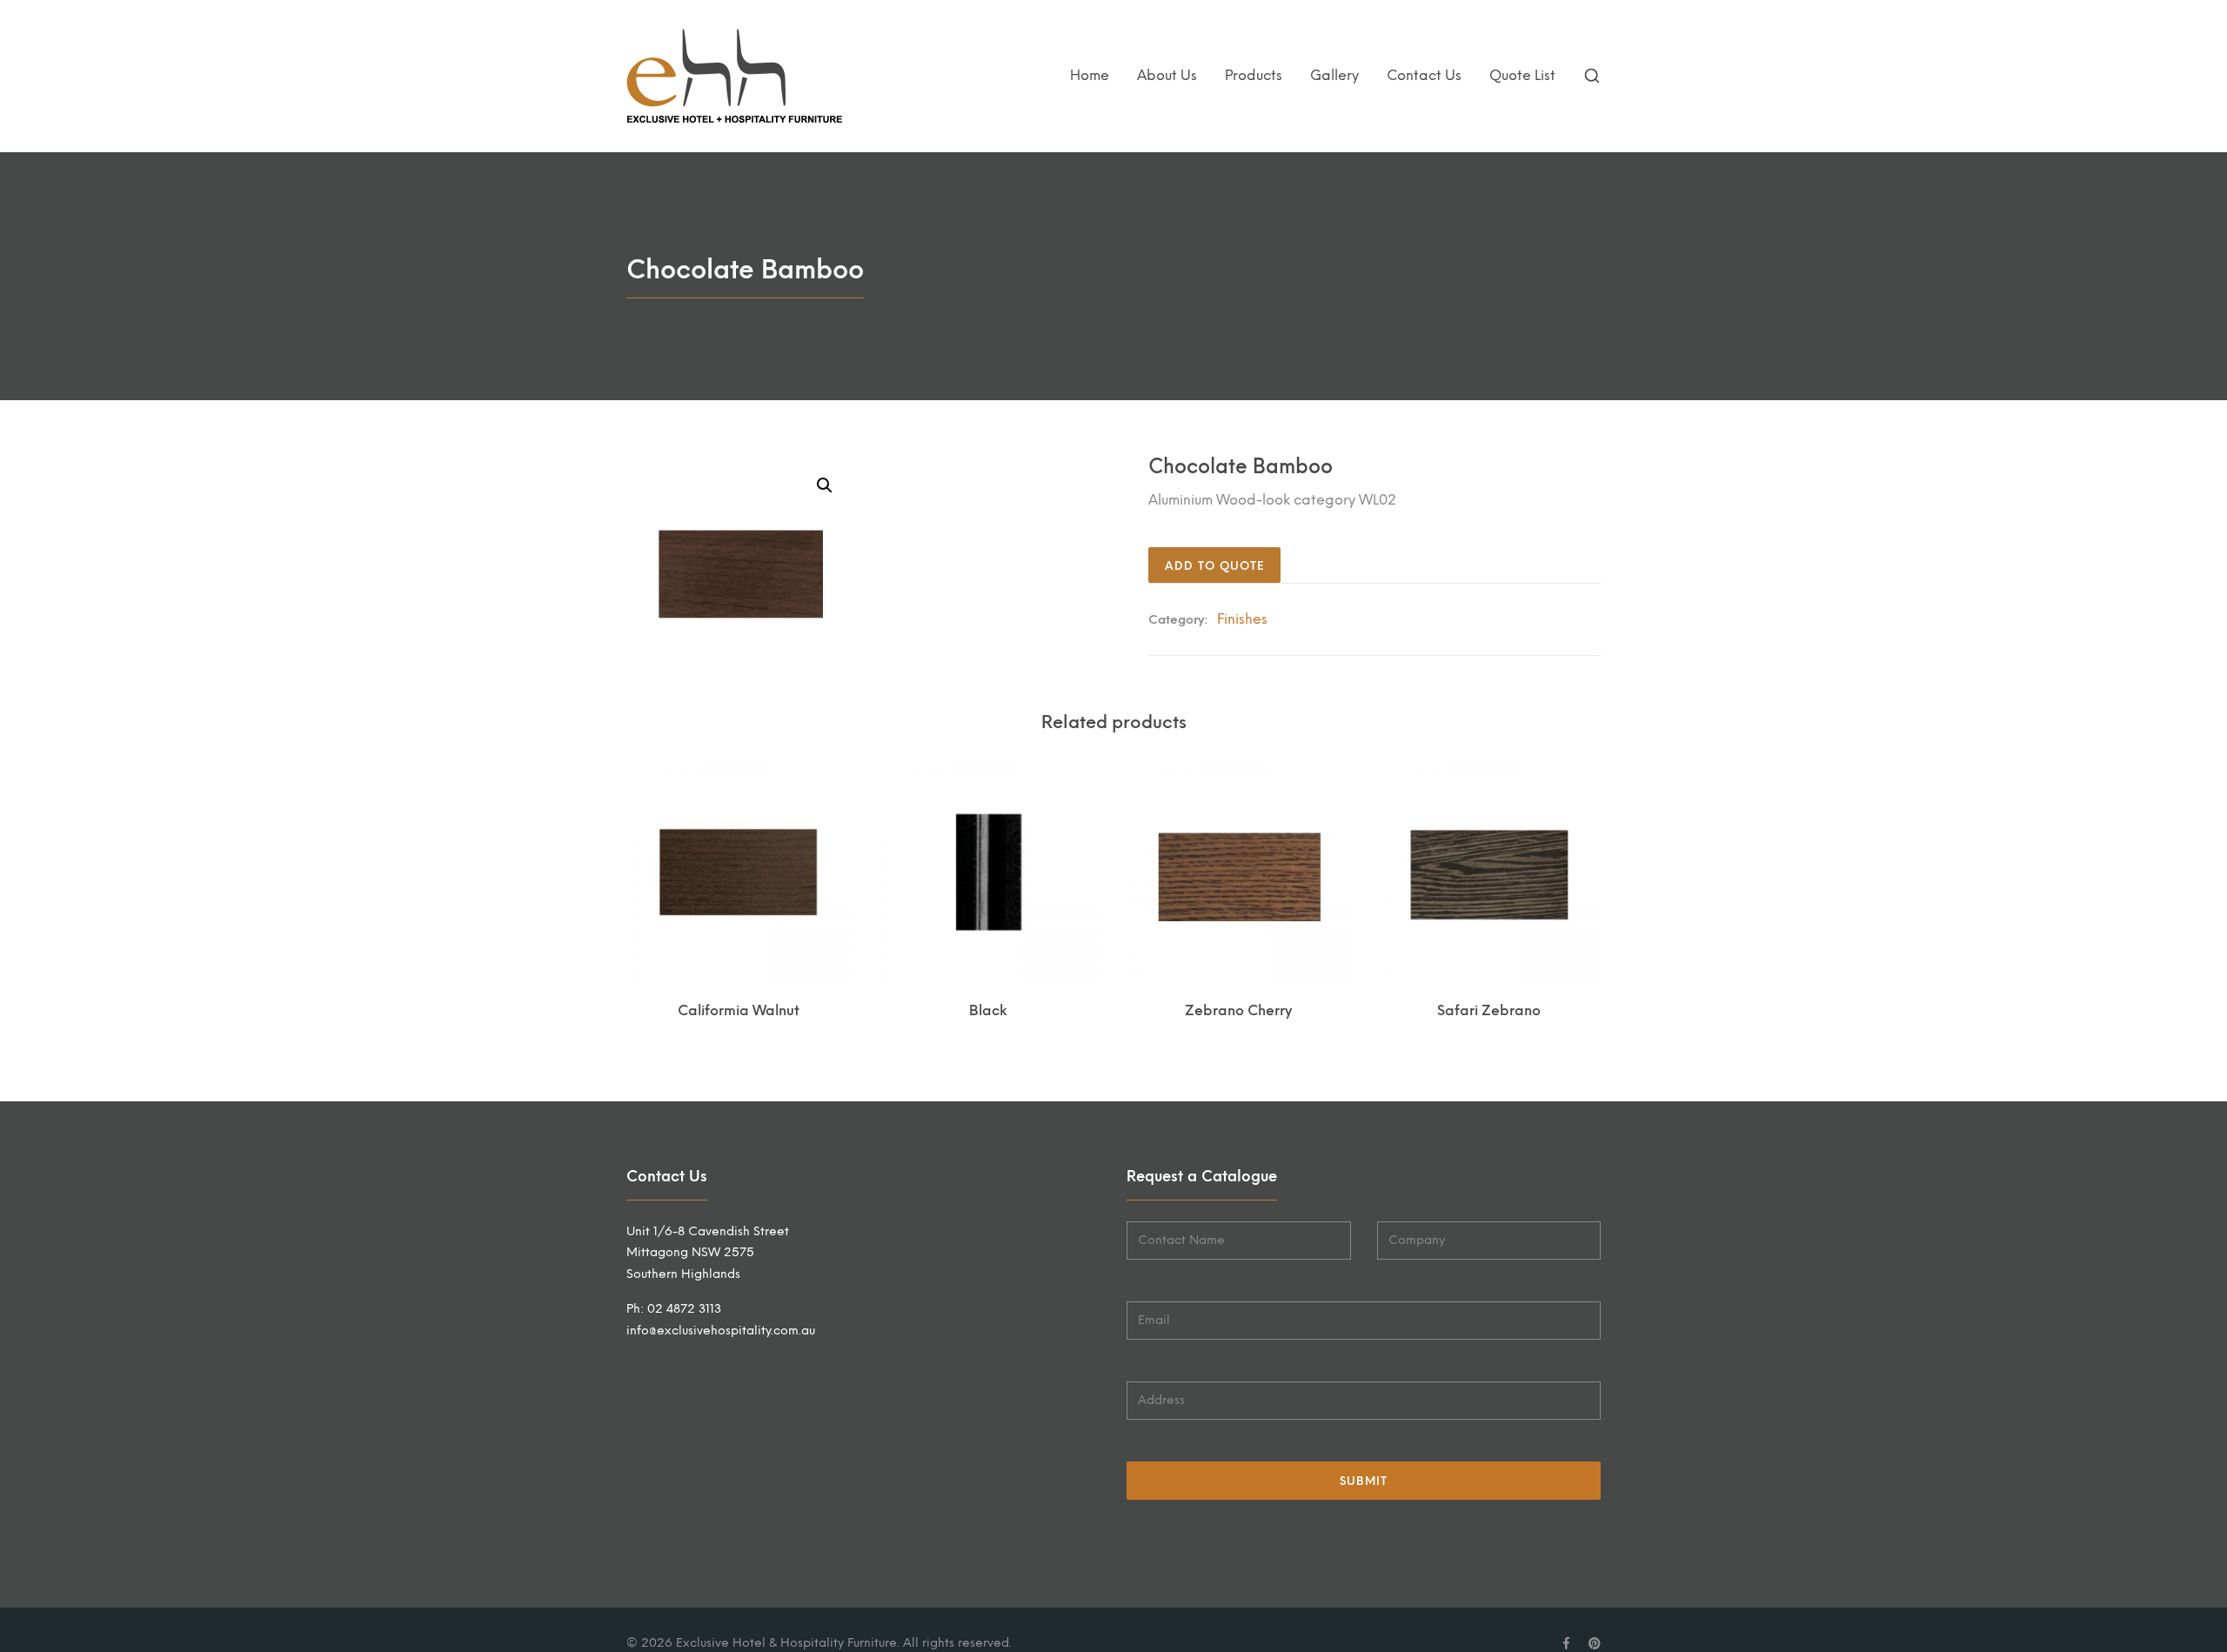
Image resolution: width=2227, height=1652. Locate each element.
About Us (1167, 75)
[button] (825, 485)
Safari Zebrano (1489, 1010)
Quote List (1522, 75)
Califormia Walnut (739, 1010)
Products (1254, 75)
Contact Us (1424, 75)
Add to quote (1214, 566)
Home (1090, 75)
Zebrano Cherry (1238, 1010)
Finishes (1242, 619)
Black (988, 1010)
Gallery (1334, 75)
